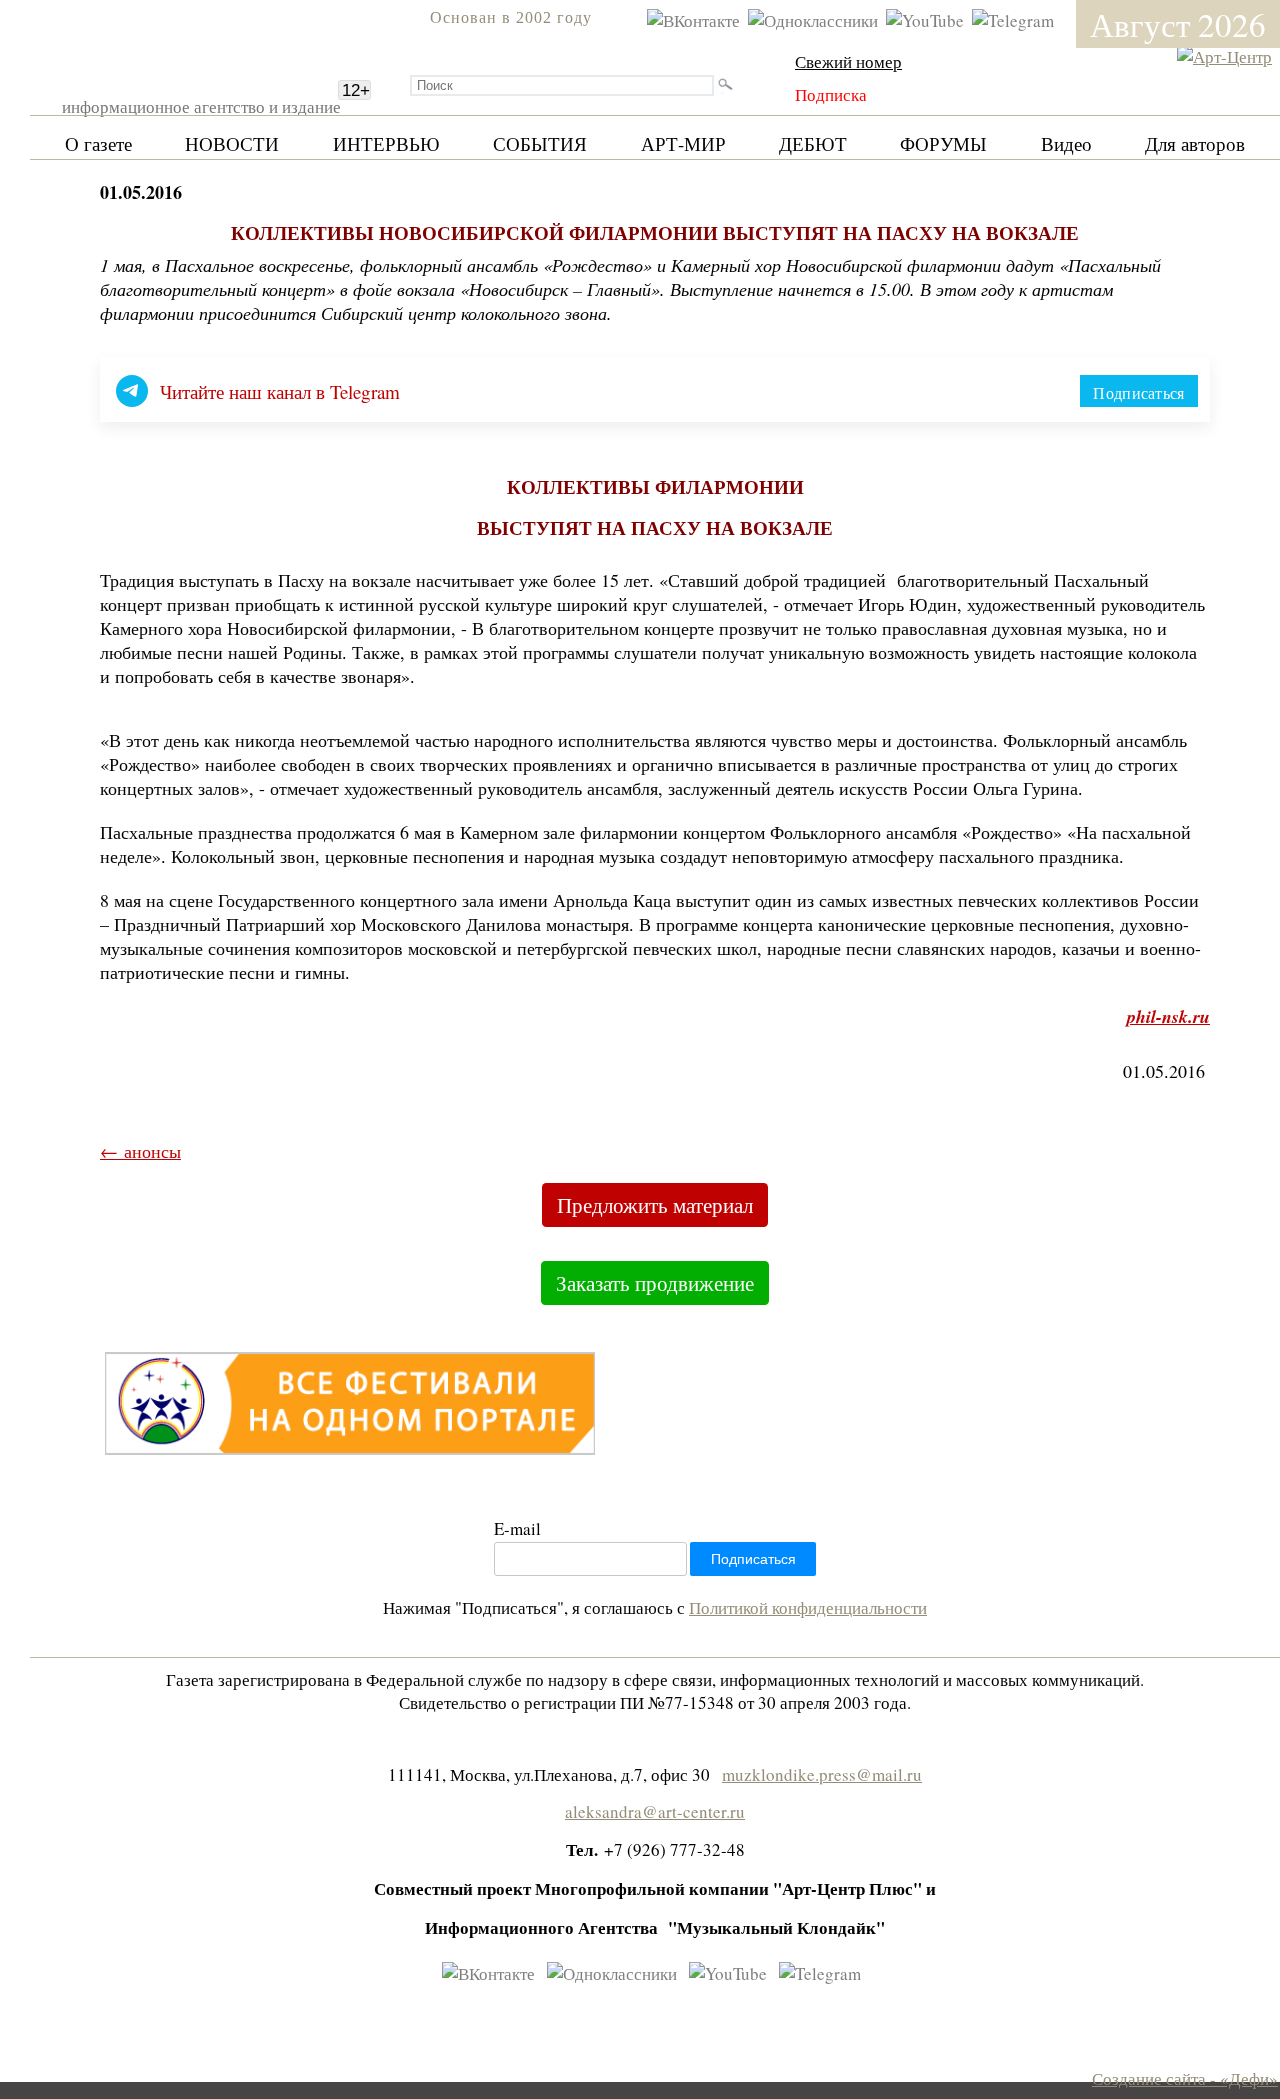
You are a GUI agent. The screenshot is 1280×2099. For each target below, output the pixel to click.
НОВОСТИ (232, 143)
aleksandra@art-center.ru (655, 1811)
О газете (98, 143)
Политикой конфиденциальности (808, 1607)
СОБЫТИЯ (540, 143)
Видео (1066, 143)
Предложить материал (655, 1205)
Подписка (831, 94)
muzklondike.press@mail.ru (822, 1774)
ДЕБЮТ (813, 143)
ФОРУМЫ (943, 143)
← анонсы (140, 1151)
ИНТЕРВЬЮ (386, 143)
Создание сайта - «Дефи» (1185, 2078)
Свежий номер (848, 61)
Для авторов (1195, 143)
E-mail (517, 1528)
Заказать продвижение (655, 1283)
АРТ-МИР (683, 143)
